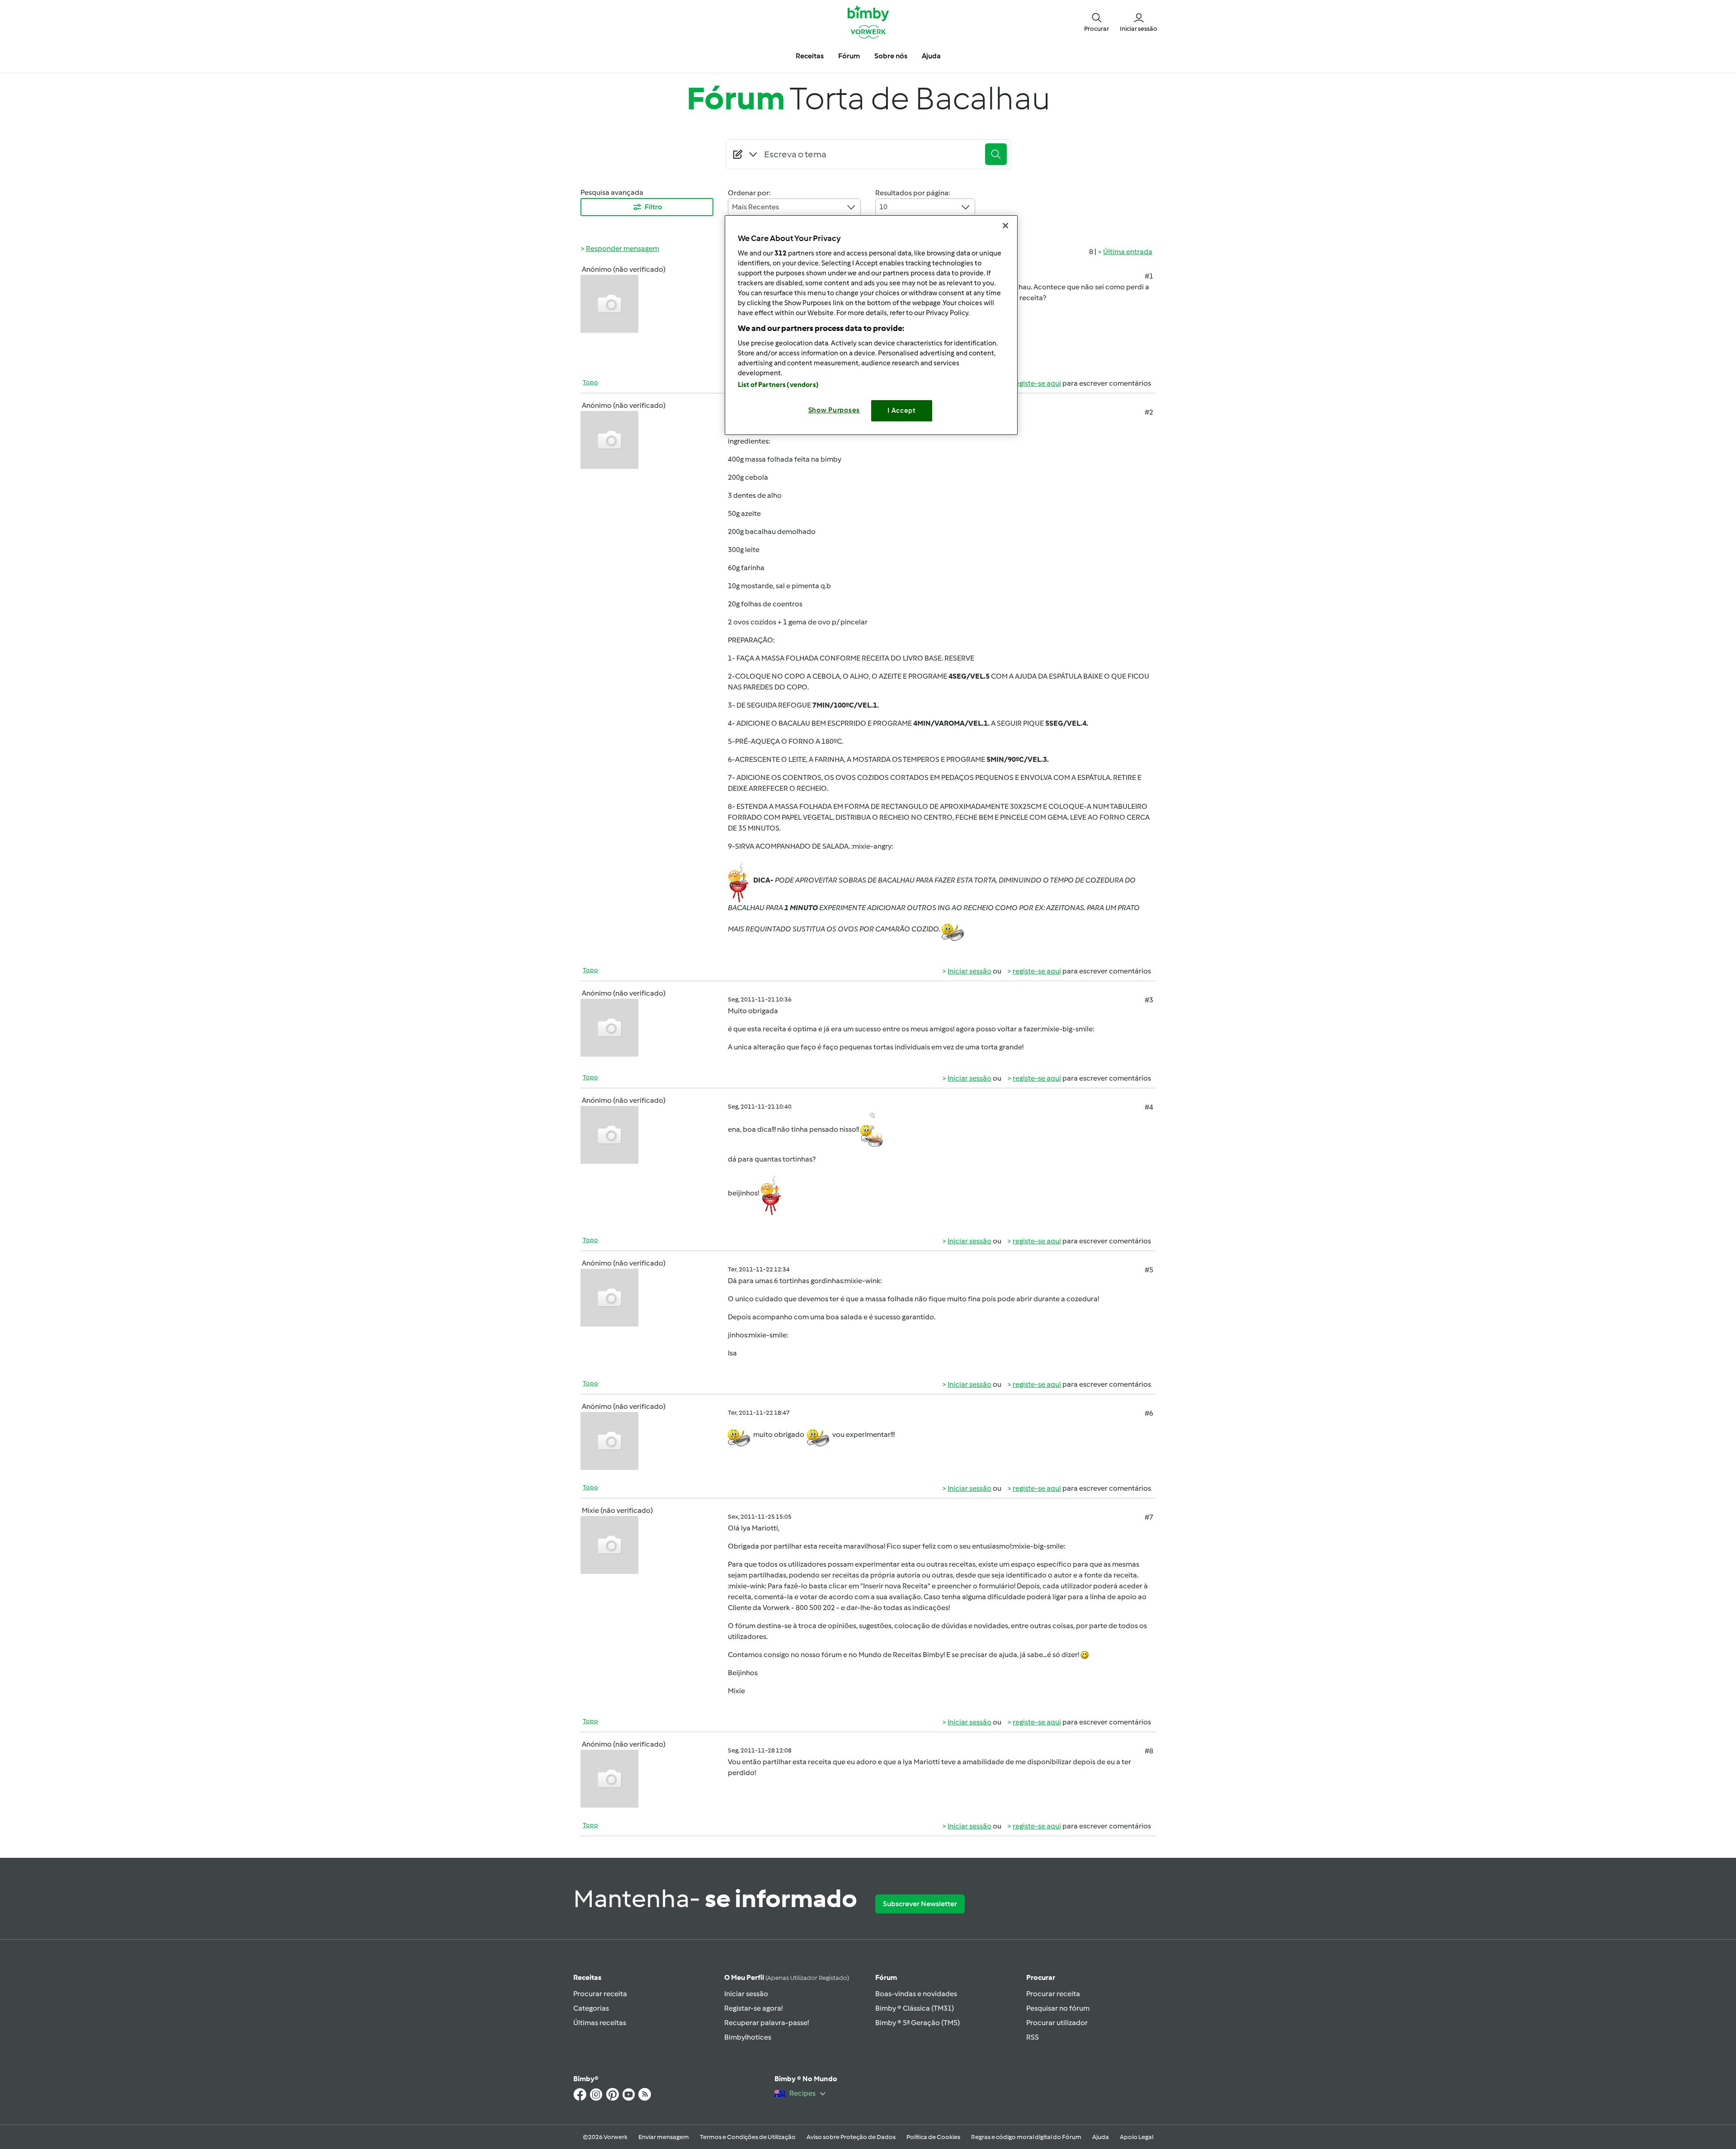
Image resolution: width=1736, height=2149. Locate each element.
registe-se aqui (1037, 383)
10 (883, 207)
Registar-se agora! (753, 2008)
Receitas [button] (810, 56)
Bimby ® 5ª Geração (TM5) (918, 2023)
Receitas (587, 1977)
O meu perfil (787, 1977)
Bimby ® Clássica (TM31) (915, 2008)
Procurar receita (600, 1994)
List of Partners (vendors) (778, 385)
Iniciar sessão (969, 971)
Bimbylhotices (748, 2037)
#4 (1149, 1107)
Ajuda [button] (931, 56)
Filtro (653, 207)
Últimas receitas (600, 2023)
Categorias (591, 2008)
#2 (1149, 412)
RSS (1033, 2037)
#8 (1149, 1751)
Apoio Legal (1137, 2137)
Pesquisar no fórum (1058, 2008)
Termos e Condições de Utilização (748, 2137)
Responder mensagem (623, 248)
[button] (1097, 22)
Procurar (1041, 1977)
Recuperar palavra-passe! (767, 2023)
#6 (1149, 1413)
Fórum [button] (849, 56)
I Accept (902, 411)
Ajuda (1101, 2137)
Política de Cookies (933, 2137)
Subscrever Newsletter (920, 1904)
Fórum (886, 1977)
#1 (1149, 276)
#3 (1149, 1000)
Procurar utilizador (1057, 2023)
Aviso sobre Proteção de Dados (851, 2137)
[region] (871, 325)
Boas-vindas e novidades (916, 1994)
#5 (1149, 1270)
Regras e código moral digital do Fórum (1026, 2137)
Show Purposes (834, 410)
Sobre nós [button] (891, 56)
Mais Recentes (755, 207)
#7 (1149, 1517)
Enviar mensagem (664, 2137)
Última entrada (1128, 252)
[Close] (1005, 226)
